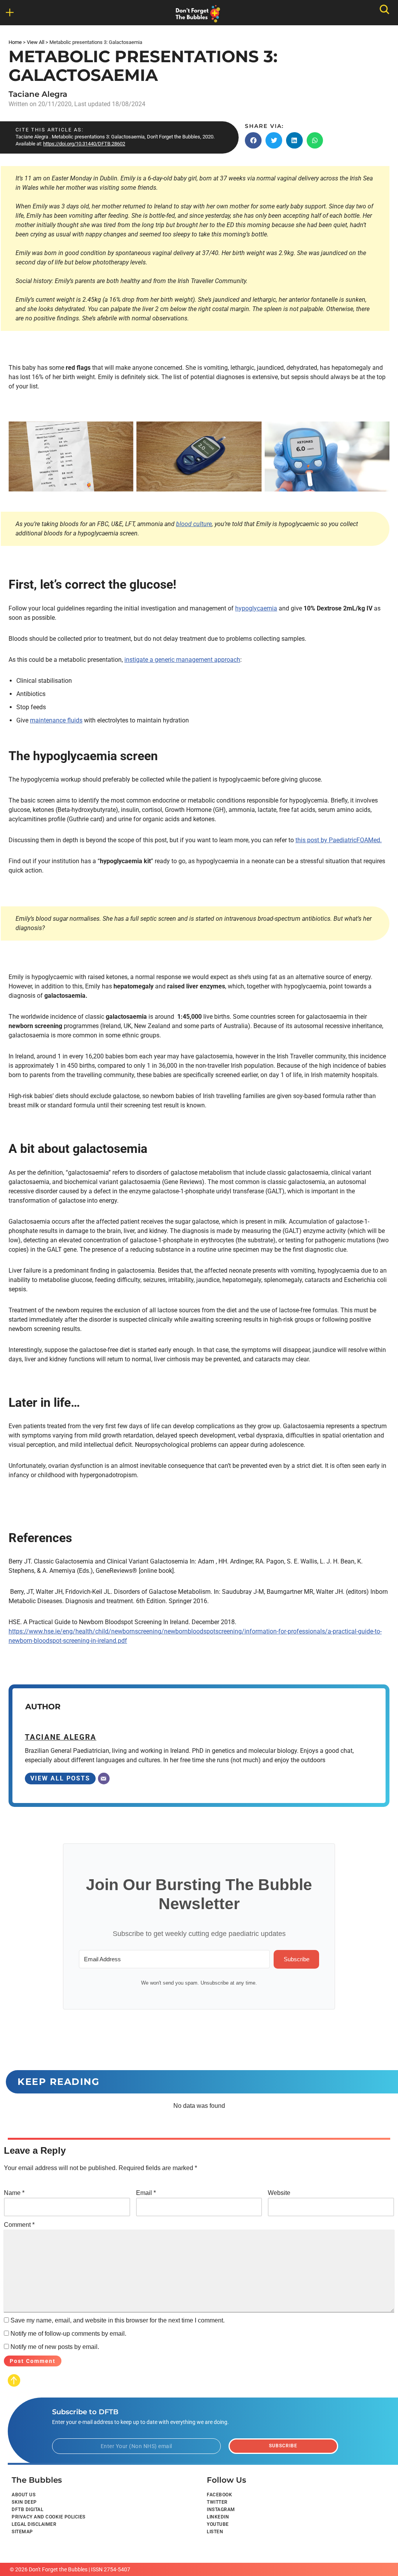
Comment (19, 2225)
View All (36, 42)
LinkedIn (218, 2517)
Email (146, 2193)
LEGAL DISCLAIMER (34, 2524)
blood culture (194, 524)
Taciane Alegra (38, 94)
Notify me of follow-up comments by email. (68, 2334)
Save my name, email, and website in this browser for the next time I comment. (118, 2320)
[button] (253, 140)
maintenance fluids (56, 720)
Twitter (217, 2502)
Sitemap (22, 2532)
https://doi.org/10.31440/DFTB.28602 (84, 144)
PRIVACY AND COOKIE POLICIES (49, 2517)
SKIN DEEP (24, 2502)
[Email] (104, 1779)
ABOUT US (24, 2495)
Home (15, 42)
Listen (215, 2532)
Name (14, 2193)
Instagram (221, 2510)
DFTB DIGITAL (27, 2510)
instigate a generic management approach (182, 660)
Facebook (219, 2495)
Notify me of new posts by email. (55, 2347)
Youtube (218, 2524)
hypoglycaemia (256, 608)
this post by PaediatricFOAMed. (339, 840)
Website (279, 2193)
